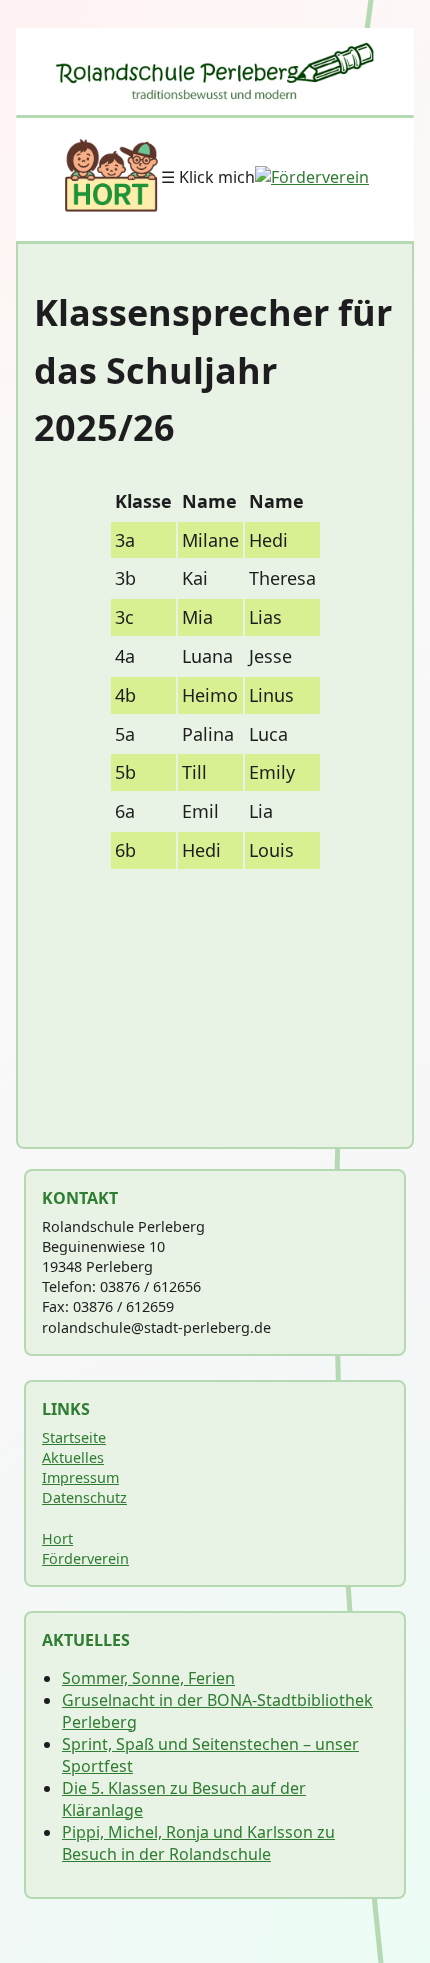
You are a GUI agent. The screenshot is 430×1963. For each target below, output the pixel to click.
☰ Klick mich (208, 177)
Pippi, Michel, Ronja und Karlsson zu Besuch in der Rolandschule (198, 1843)
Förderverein (85, 1558)
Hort (57, 1538)
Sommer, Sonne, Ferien (148, 1678)
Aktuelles (73, 1457)
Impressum (80, 1477)
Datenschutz (84, 1497)
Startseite (74, 1437)
